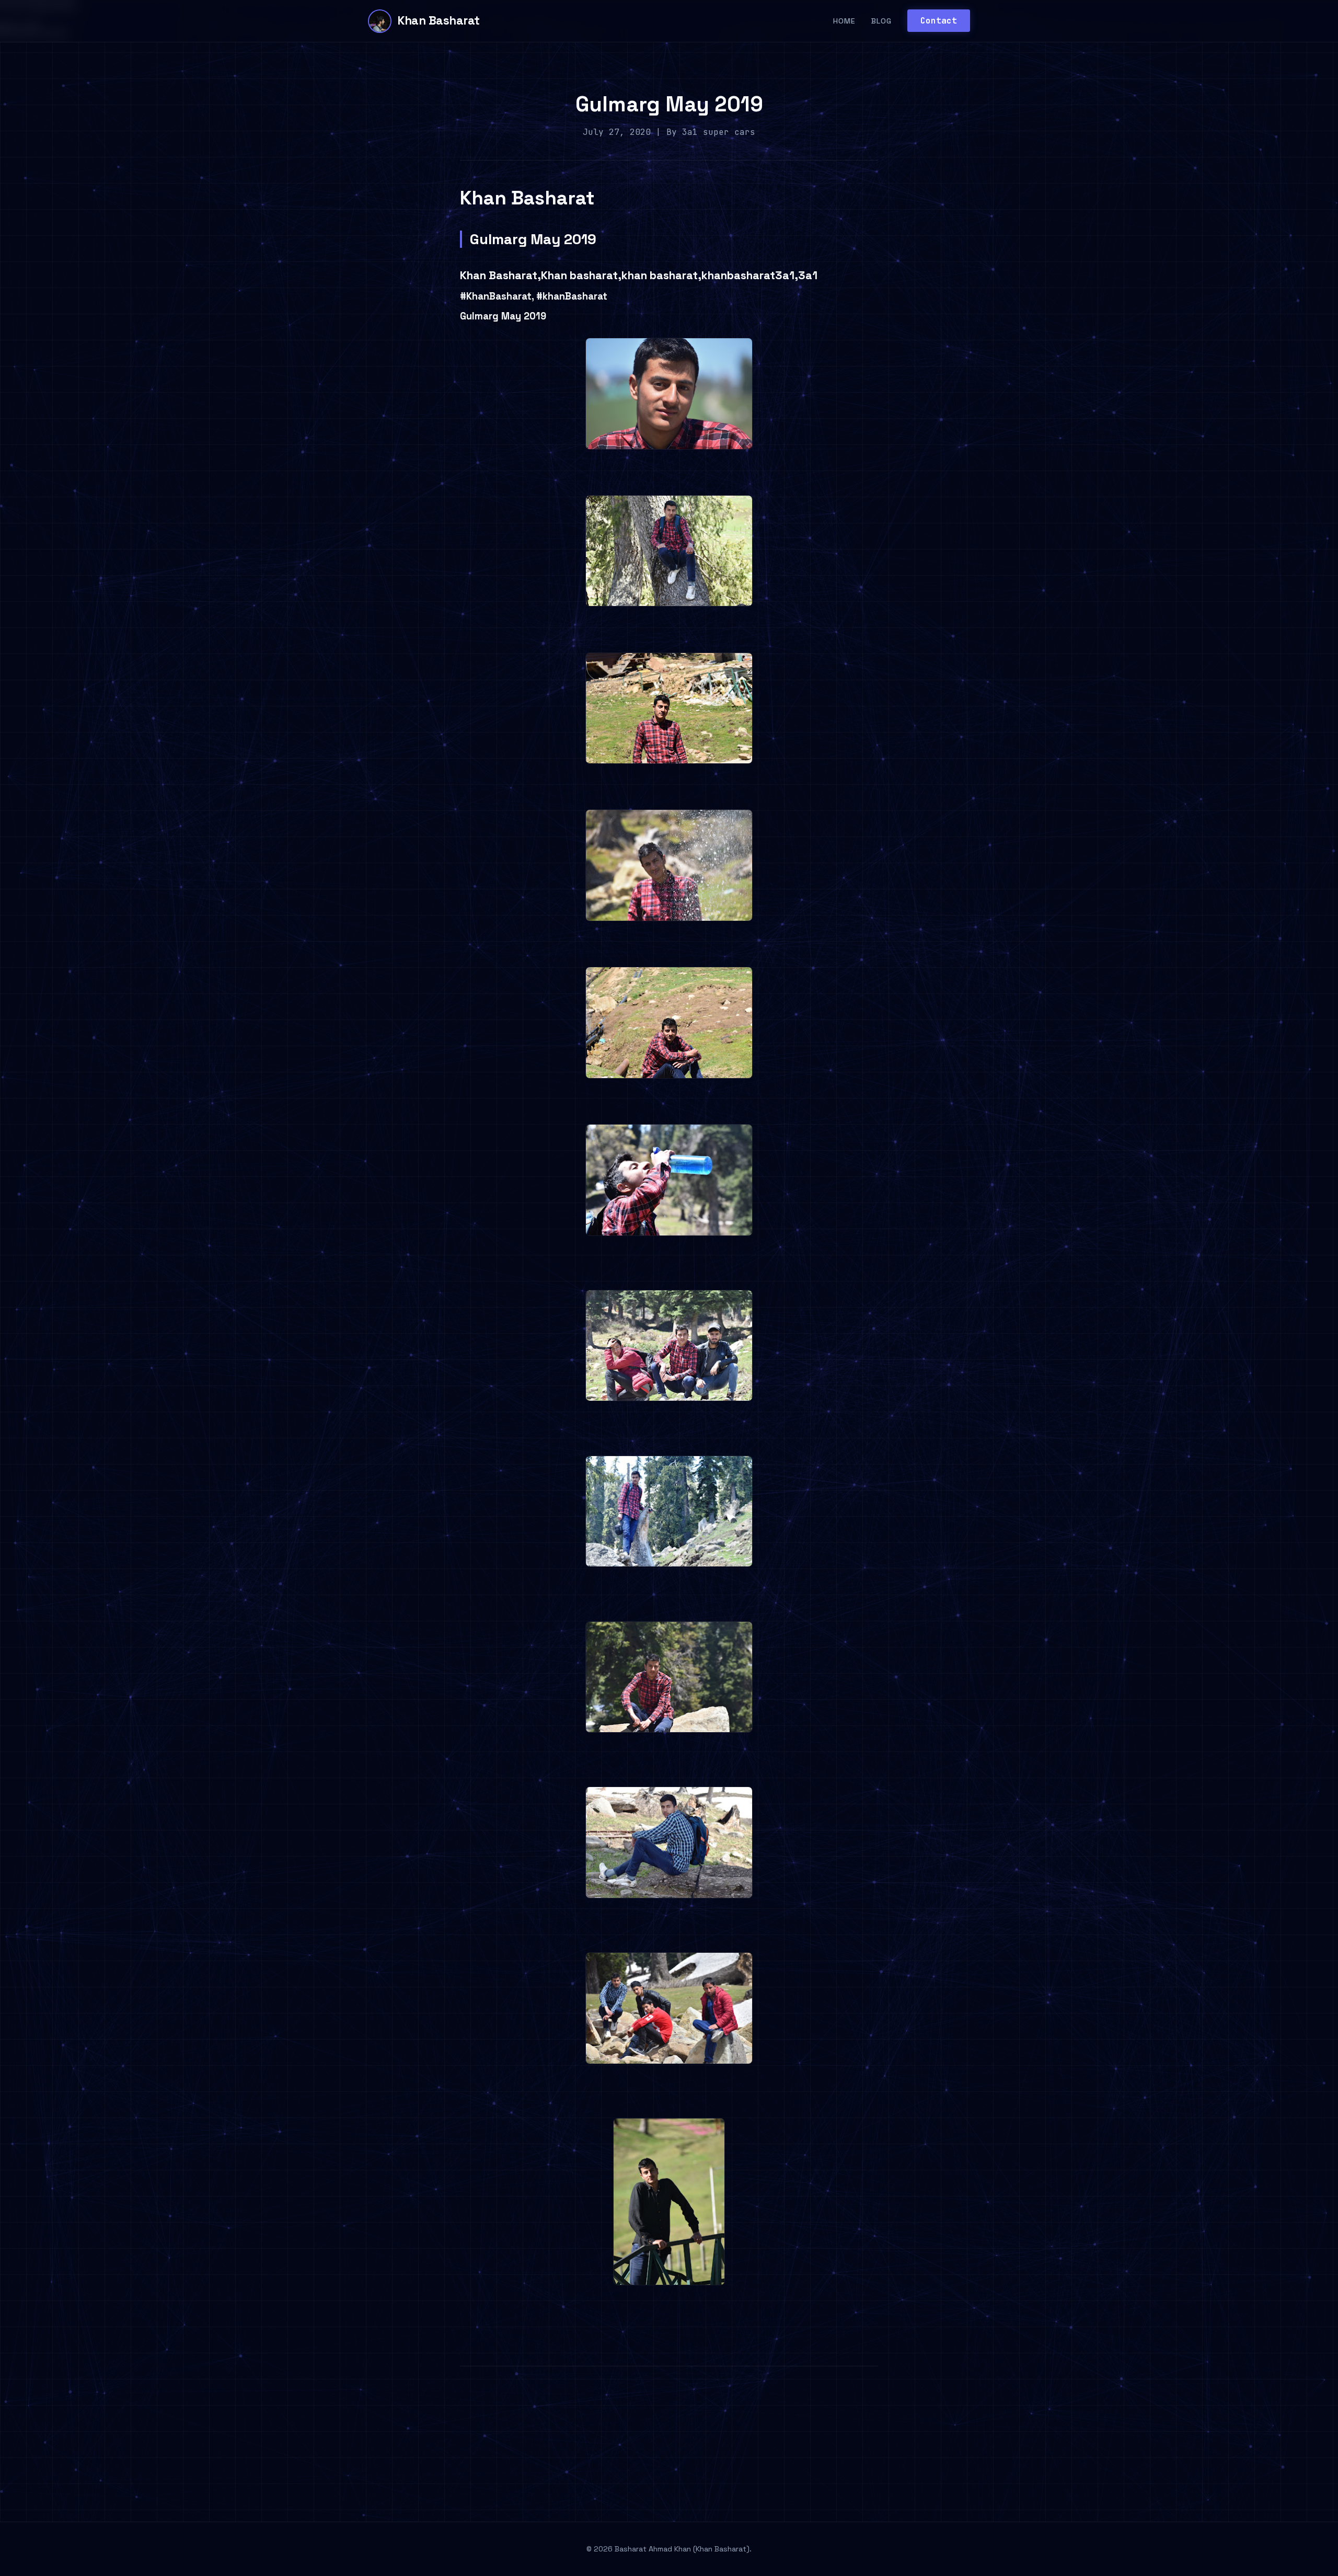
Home (844, 21)
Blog (881, 21)
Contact (939, 21)
